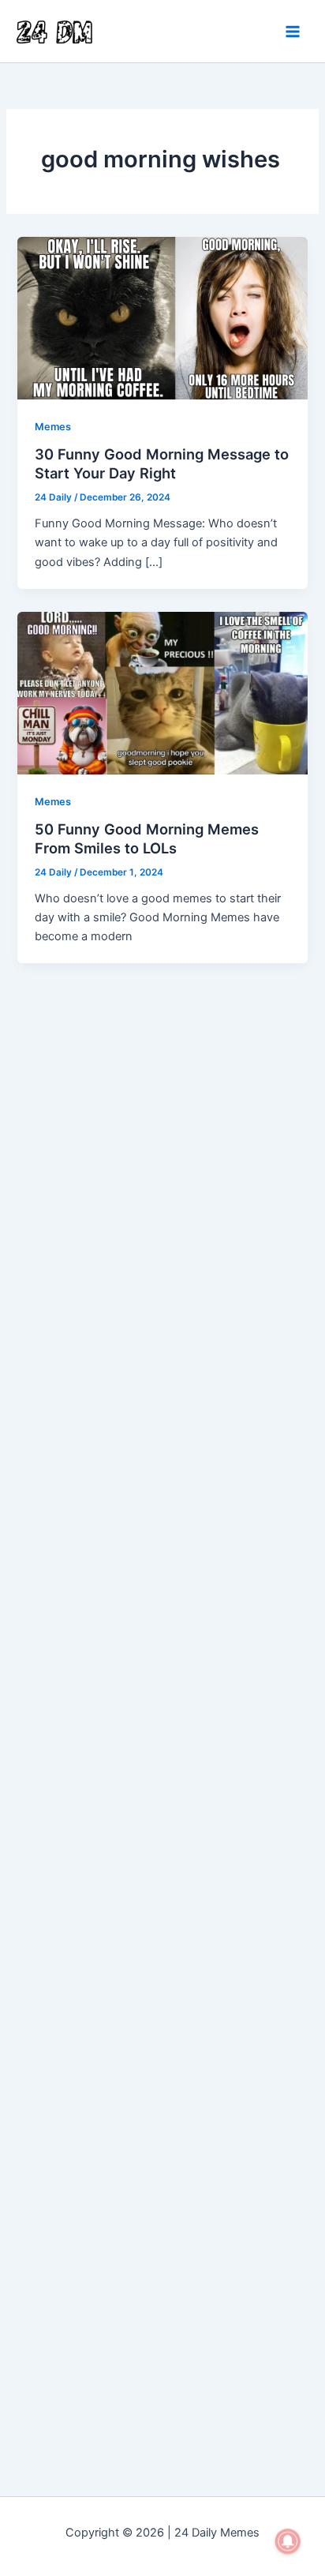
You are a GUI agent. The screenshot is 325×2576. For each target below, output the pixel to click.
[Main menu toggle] (293, 32)
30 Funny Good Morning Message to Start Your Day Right (162, 463)
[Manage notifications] (288, 2541)
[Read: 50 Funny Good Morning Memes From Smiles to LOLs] (162, 692)
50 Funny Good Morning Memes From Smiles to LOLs (147, 838)
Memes (53, 427)
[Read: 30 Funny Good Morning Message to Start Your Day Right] (162, 317)
